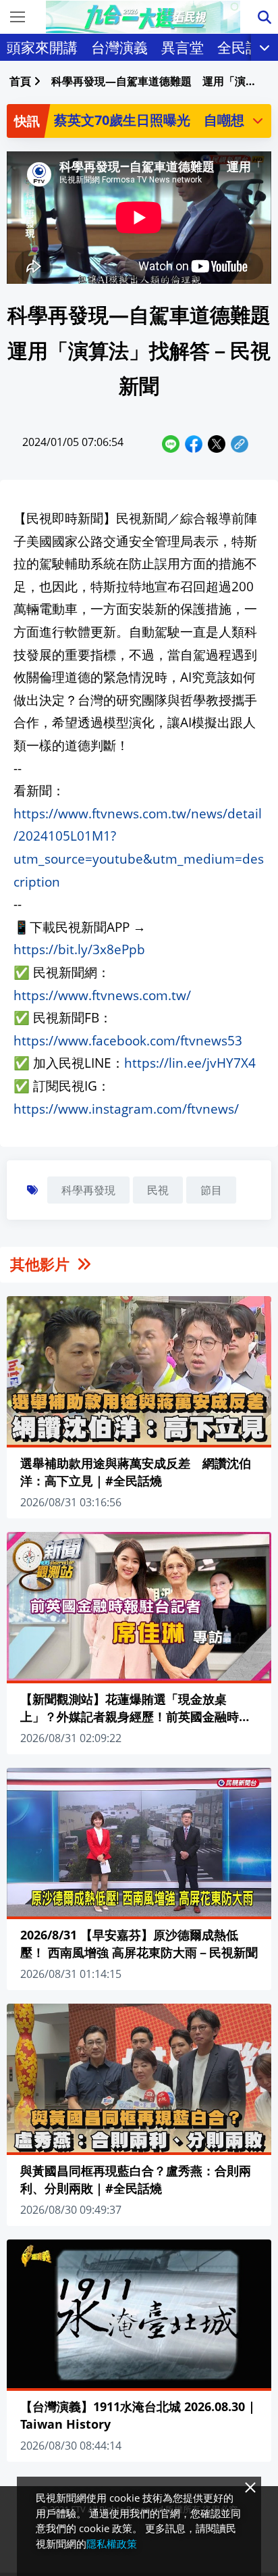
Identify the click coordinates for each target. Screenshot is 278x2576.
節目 (211, 1190)
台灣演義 (119, 47)
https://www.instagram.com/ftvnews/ (126, 1109)
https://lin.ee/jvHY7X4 (190, 1063)
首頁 (20, 81)
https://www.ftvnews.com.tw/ (102, 995)
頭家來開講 (42, 47)
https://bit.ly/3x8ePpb (79, 949)
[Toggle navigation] (18, 17)
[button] (258, 120)
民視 (158, 1190)
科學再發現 (88, 1190)
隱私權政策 (112, 2544)
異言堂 (183, 47)
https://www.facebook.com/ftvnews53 (128, 1040)
